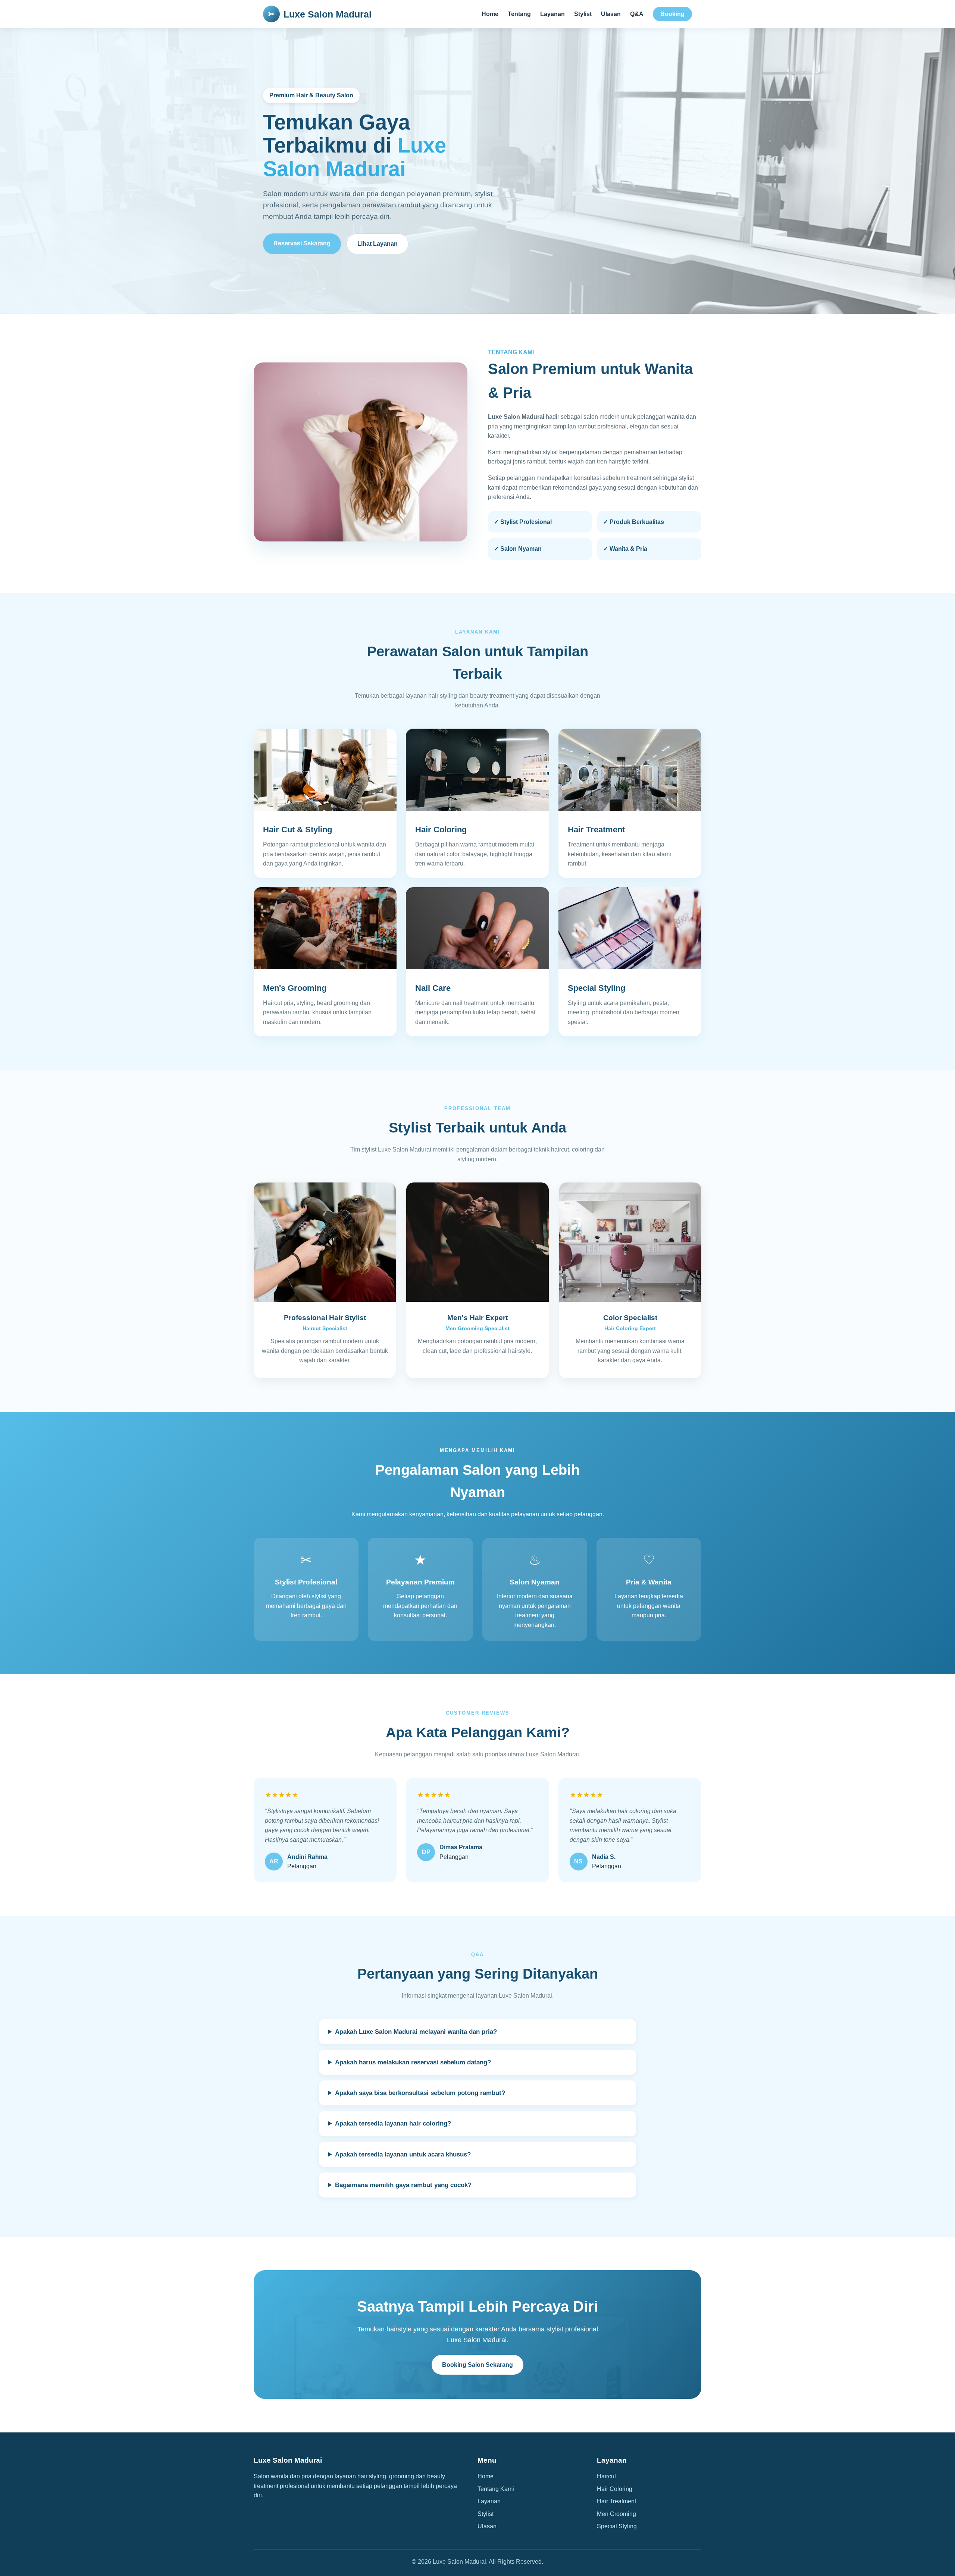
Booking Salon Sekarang (477, 2365)
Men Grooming (616, 2514)
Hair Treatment (616, 2501)
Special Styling (617, 2526)
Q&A (637, 14)
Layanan (552, 14)
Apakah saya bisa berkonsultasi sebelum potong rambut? (420, 2093)
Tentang (519, 14)
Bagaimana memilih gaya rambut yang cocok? (403, 2185)
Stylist (583, 14)
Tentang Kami (496, 2489)
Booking (672, 14)
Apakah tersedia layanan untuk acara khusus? (403, 2154)
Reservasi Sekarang (302, 243)
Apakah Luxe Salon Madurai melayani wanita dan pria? (416, 2032)
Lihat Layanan (378, 244)
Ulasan (611, 14)
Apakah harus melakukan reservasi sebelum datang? (413, 2062)
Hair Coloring (615, 2489)
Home (490, 14)
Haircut (606, 2476)
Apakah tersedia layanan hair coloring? (393, 2123)
